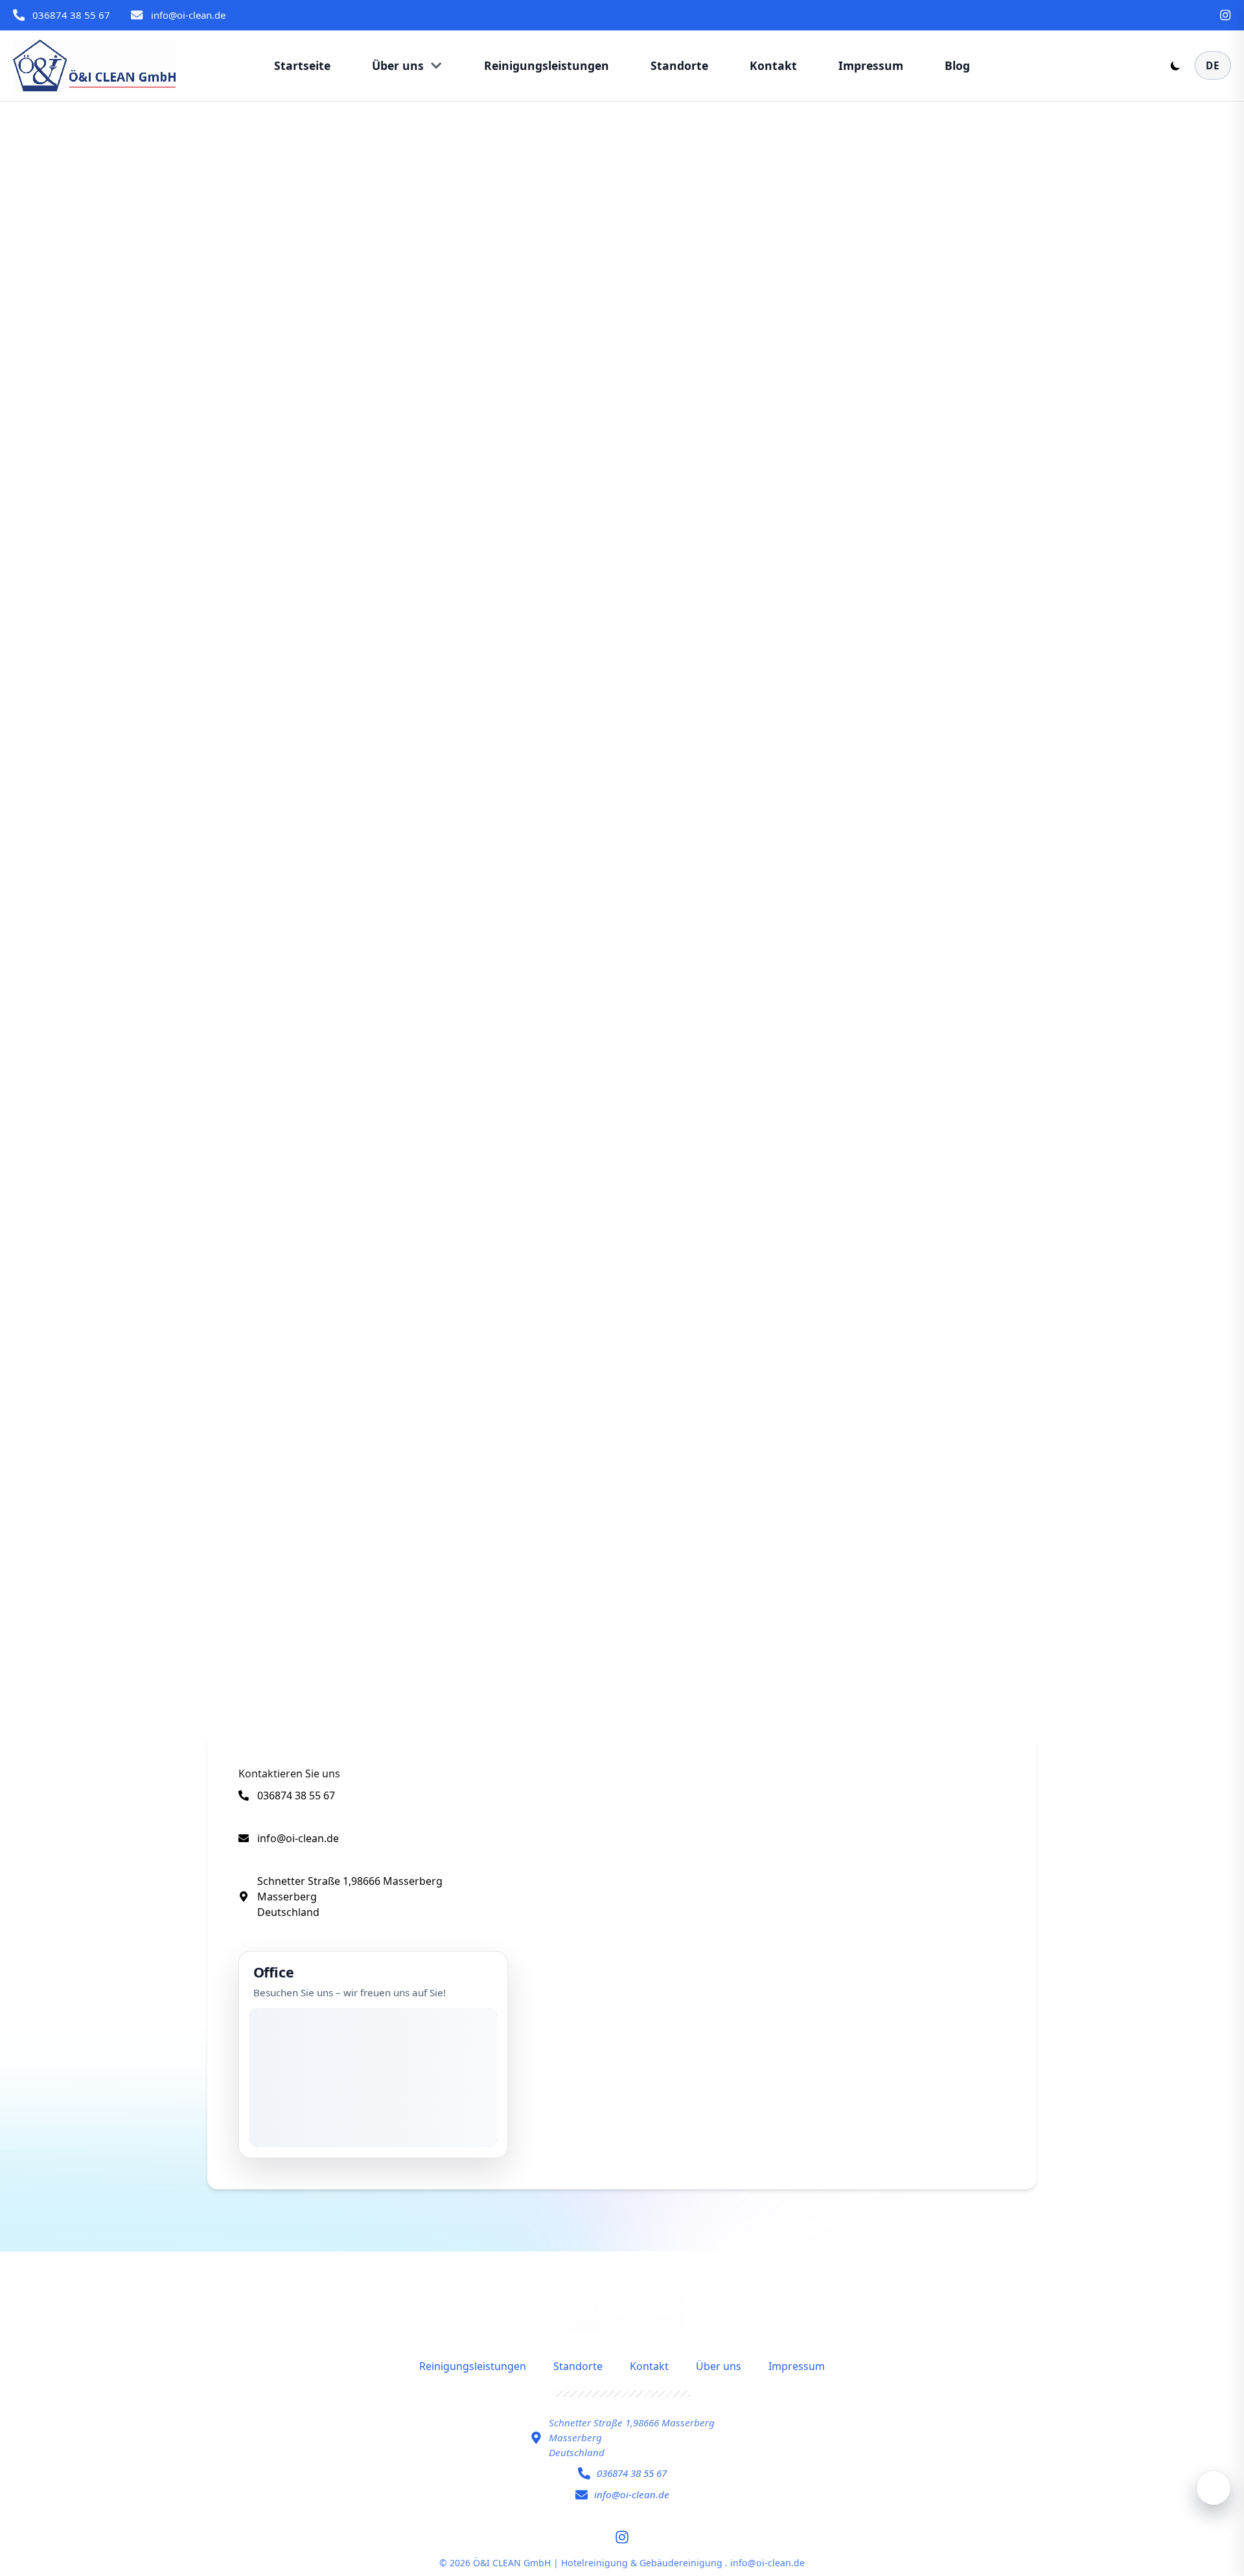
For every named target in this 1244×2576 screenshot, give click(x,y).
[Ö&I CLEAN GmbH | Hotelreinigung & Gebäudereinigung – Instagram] (1225, 15)
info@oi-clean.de (188, 15)
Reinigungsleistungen (473, 2366)
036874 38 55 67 (71, 15)
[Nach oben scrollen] (1214, 2488)
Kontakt (649, 2366)
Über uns (719, 2366)
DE (1213, 65)
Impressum (797, 2366)
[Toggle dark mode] (1175, 65)
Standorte (578, 2366)
